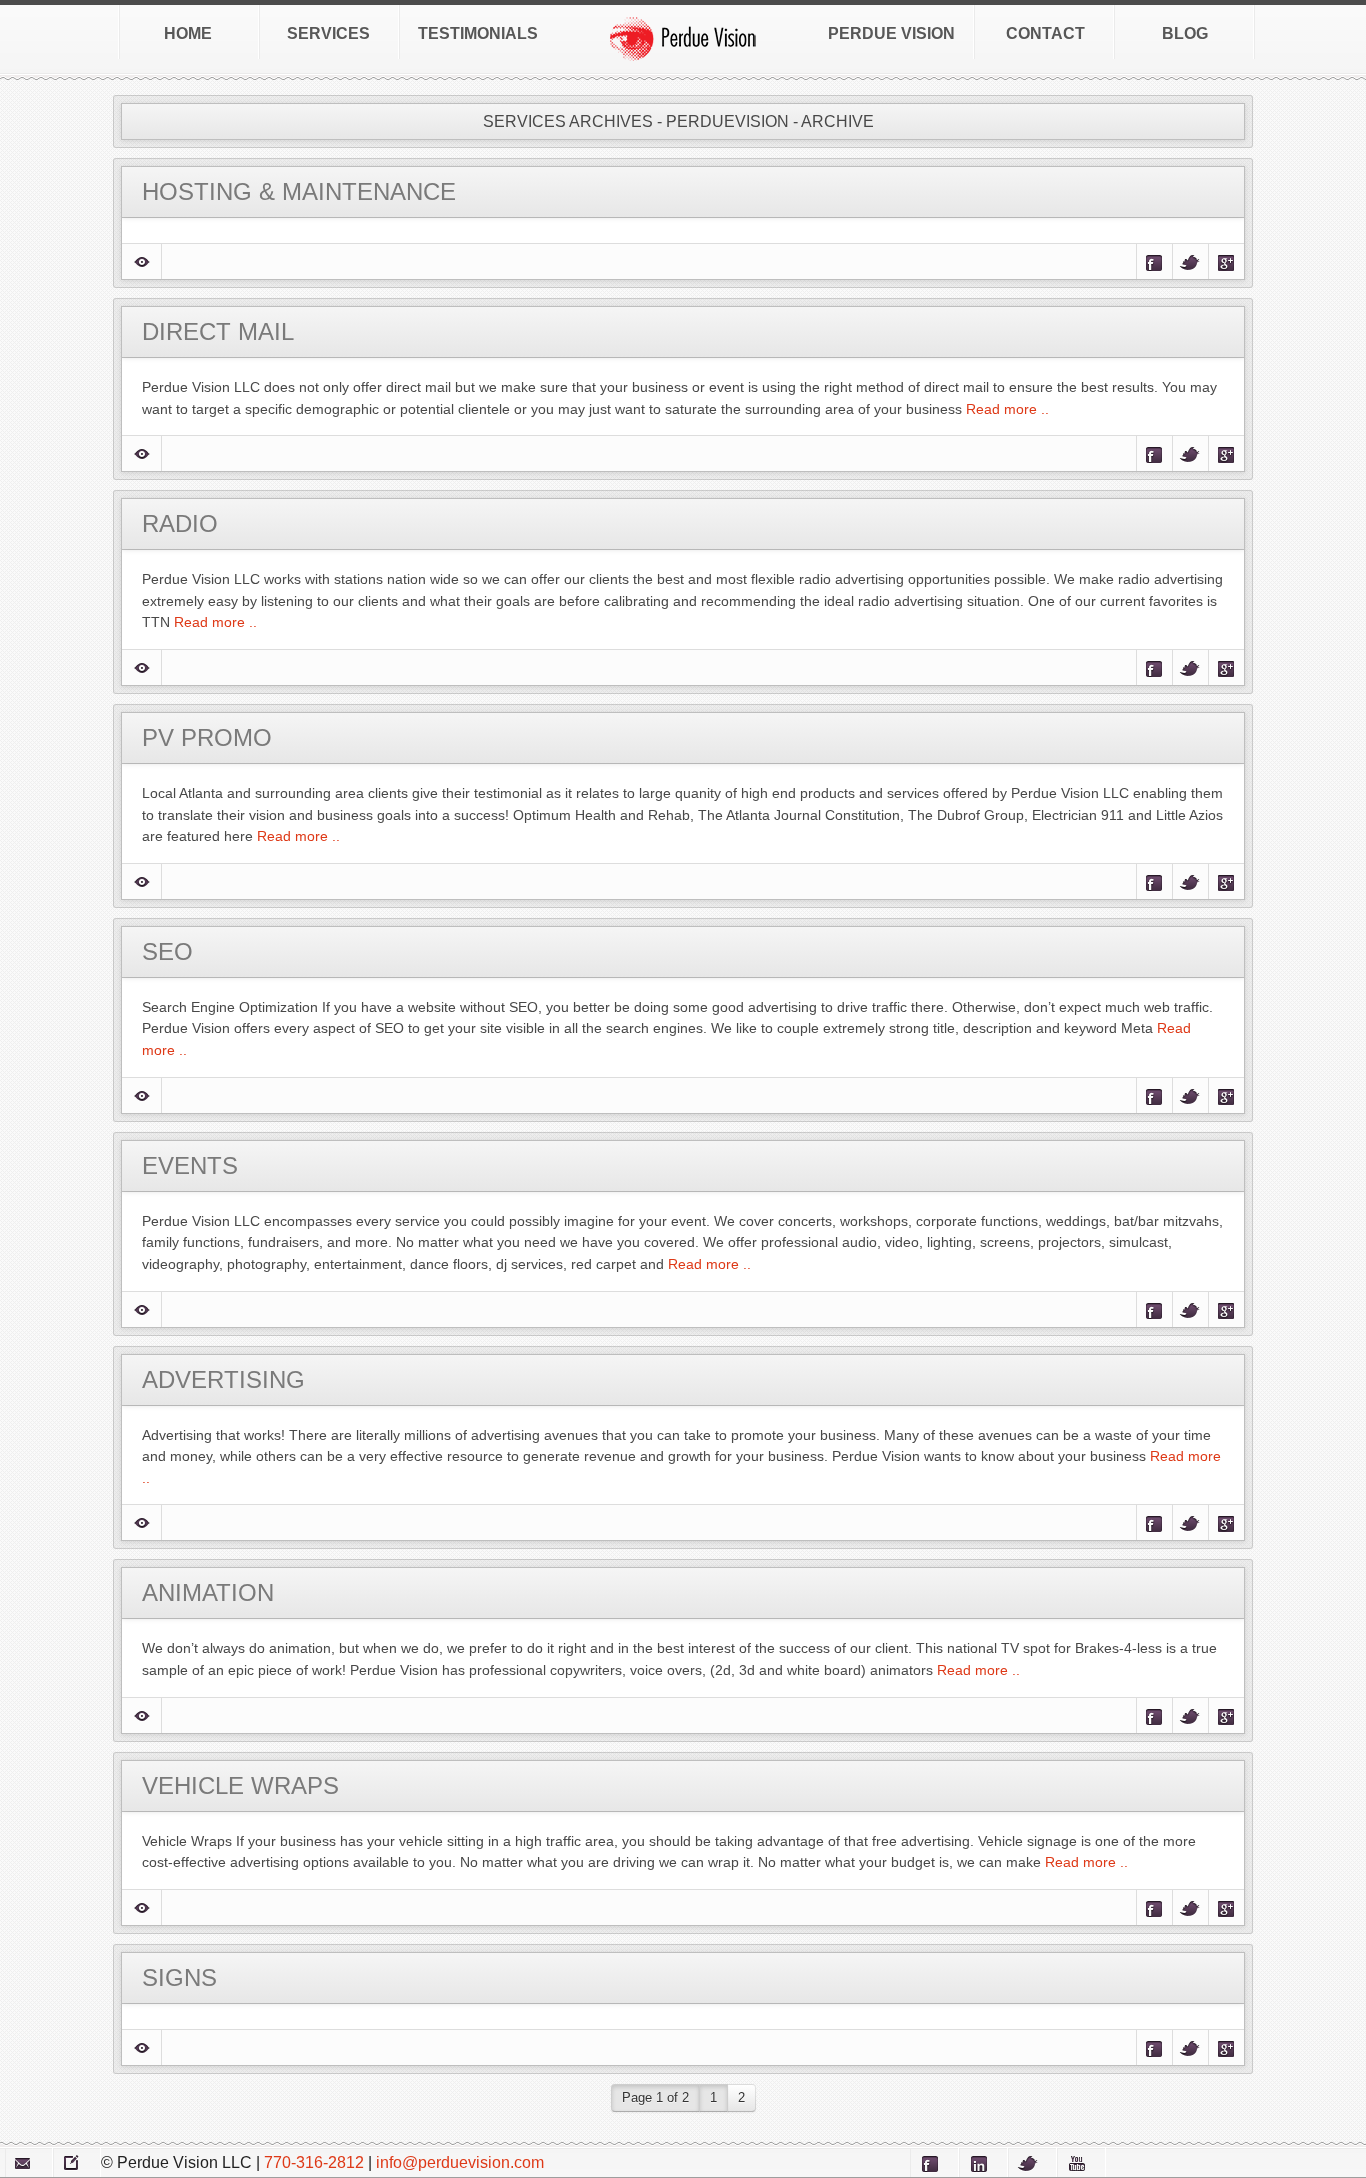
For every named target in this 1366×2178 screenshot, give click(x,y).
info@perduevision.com (460, 2162)
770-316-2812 (314, 2162)
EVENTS (190, 1165)
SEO (167, 951)
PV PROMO (207, 737)
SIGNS (179, 1977)
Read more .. (1005, 409)
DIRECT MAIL (218, 331)
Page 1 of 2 (655, 2097)
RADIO (180, 523)
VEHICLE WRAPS (240, 1785)
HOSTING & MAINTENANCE (299, 191)
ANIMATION (208, 1592)
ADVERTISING (223, 1379)
